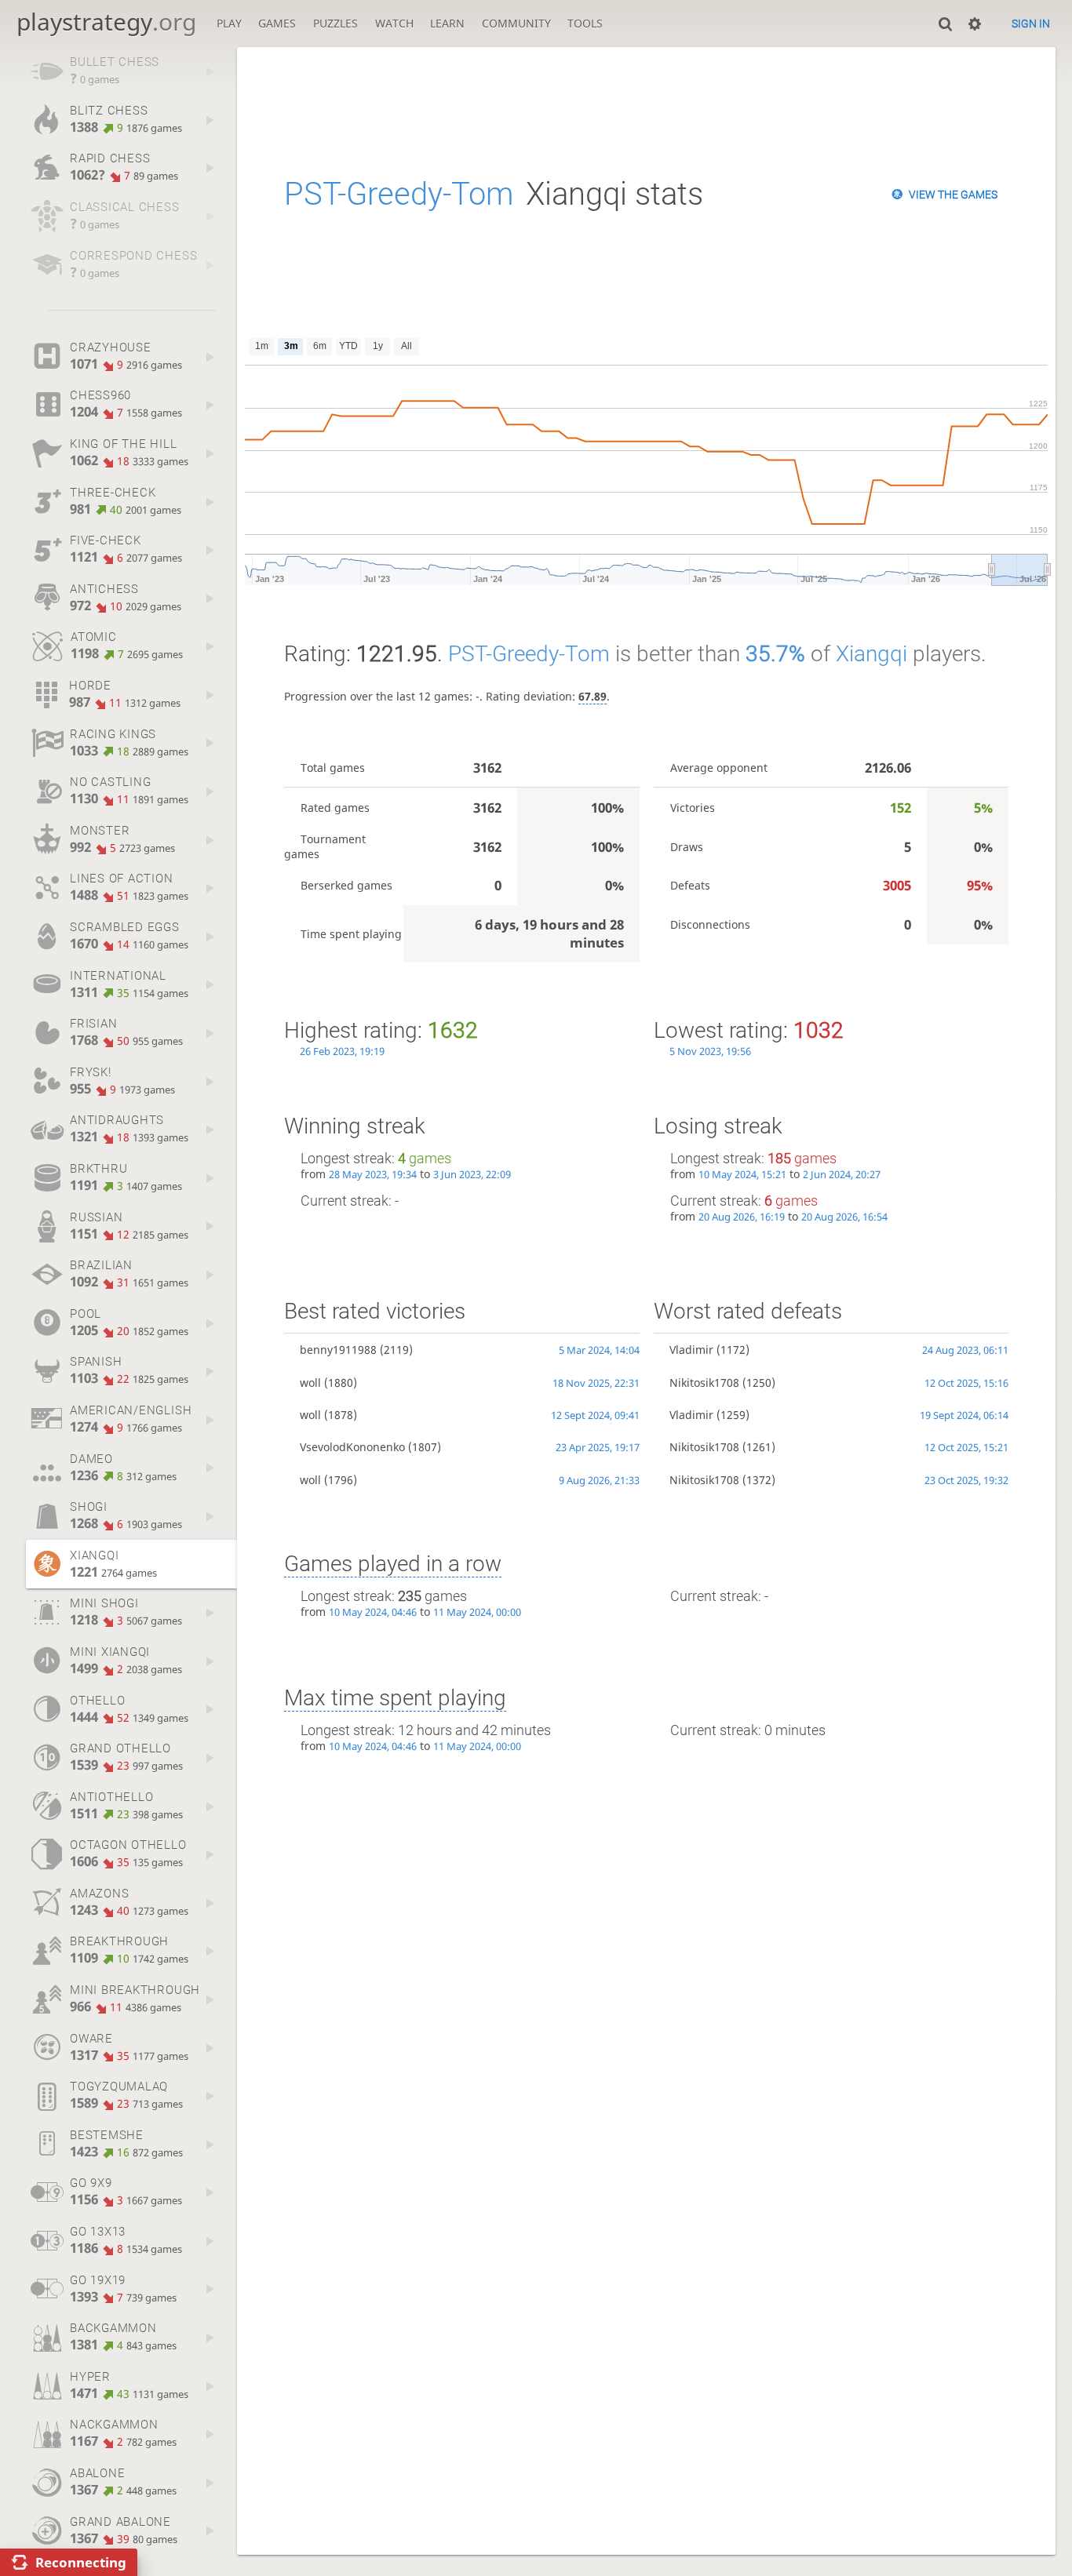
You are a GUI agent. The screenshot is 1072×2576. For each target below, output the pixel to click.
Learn (447, 23)
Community (516, 23)
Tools (585, 23)
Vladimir (691, 1350)
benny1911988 (338, 1350)
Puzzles (335, 23)
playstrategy (106, 22)
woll (310, 1383)
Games (277, 23)
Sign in (1031, 24)
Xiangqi (871, 654)
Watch (394, 23)
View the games (953, 195)
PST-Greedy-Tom (399, 194)
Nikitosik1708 (704, 1383)
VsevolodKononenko (352, 1447)
